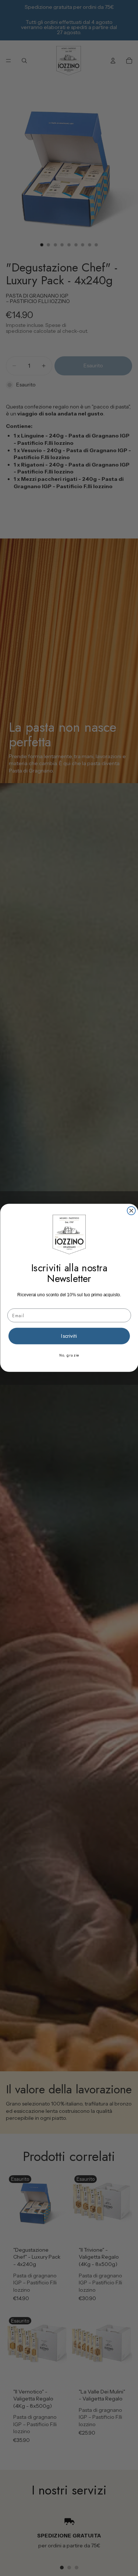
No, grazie (69, 1355)
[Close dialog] (131, 1211)
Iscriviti (69, 1336)
